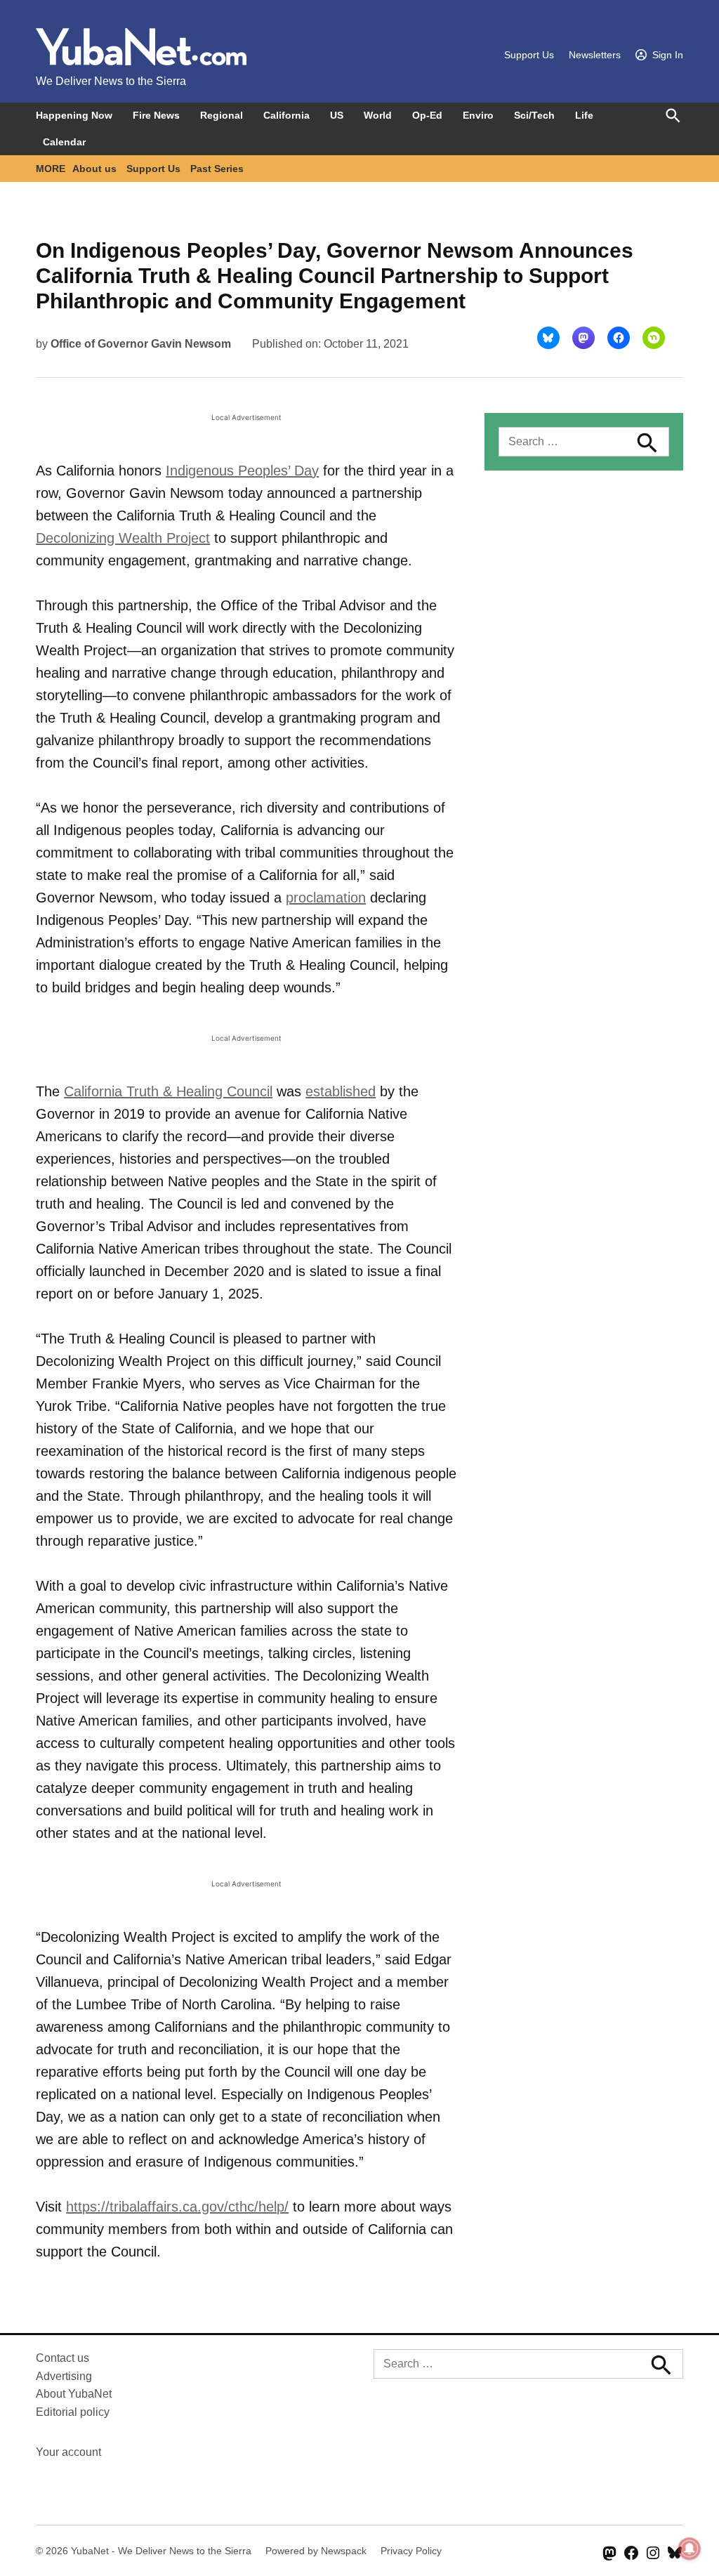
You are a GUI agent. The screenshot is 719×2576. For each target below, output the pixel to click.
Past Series (217, 169)
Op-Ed (427, 115)
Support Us (529, 55)
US (337, 115)
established (341, 1091)
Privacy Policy (411, 2551)
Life (584, 115)
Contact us (62, 2358)
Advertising (64, 2376)
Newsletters (595, 55)
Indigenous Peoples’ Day (242, 471)
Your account (68, 2452)
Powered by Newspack (316, 2551)
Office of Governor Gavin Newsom (141, 344)
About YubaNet (74, 2394)
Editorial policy (73, 2412)
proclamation (326, 898)
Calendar (64, 142)
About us (94, 169)
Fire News (156, 115)
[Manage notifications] (690, 2549)
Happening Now (74, 115)
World (378, 115)
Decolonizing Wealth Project (123, 538)
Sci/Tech (534, 115)
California (286, 115)
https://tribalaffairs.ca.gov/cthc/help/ (177, 2207)
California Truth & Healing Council (168, 1091)
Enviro (478, 115)
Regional (222, 115)
